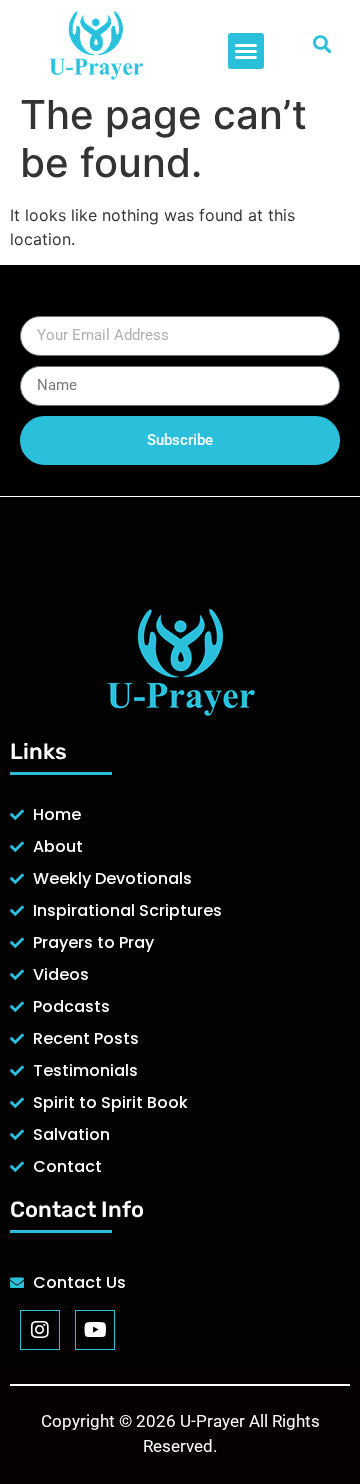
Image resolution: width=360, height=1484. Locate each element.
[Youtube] (95, 1330)
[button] (246, 51)
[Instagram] (40, 1330)
